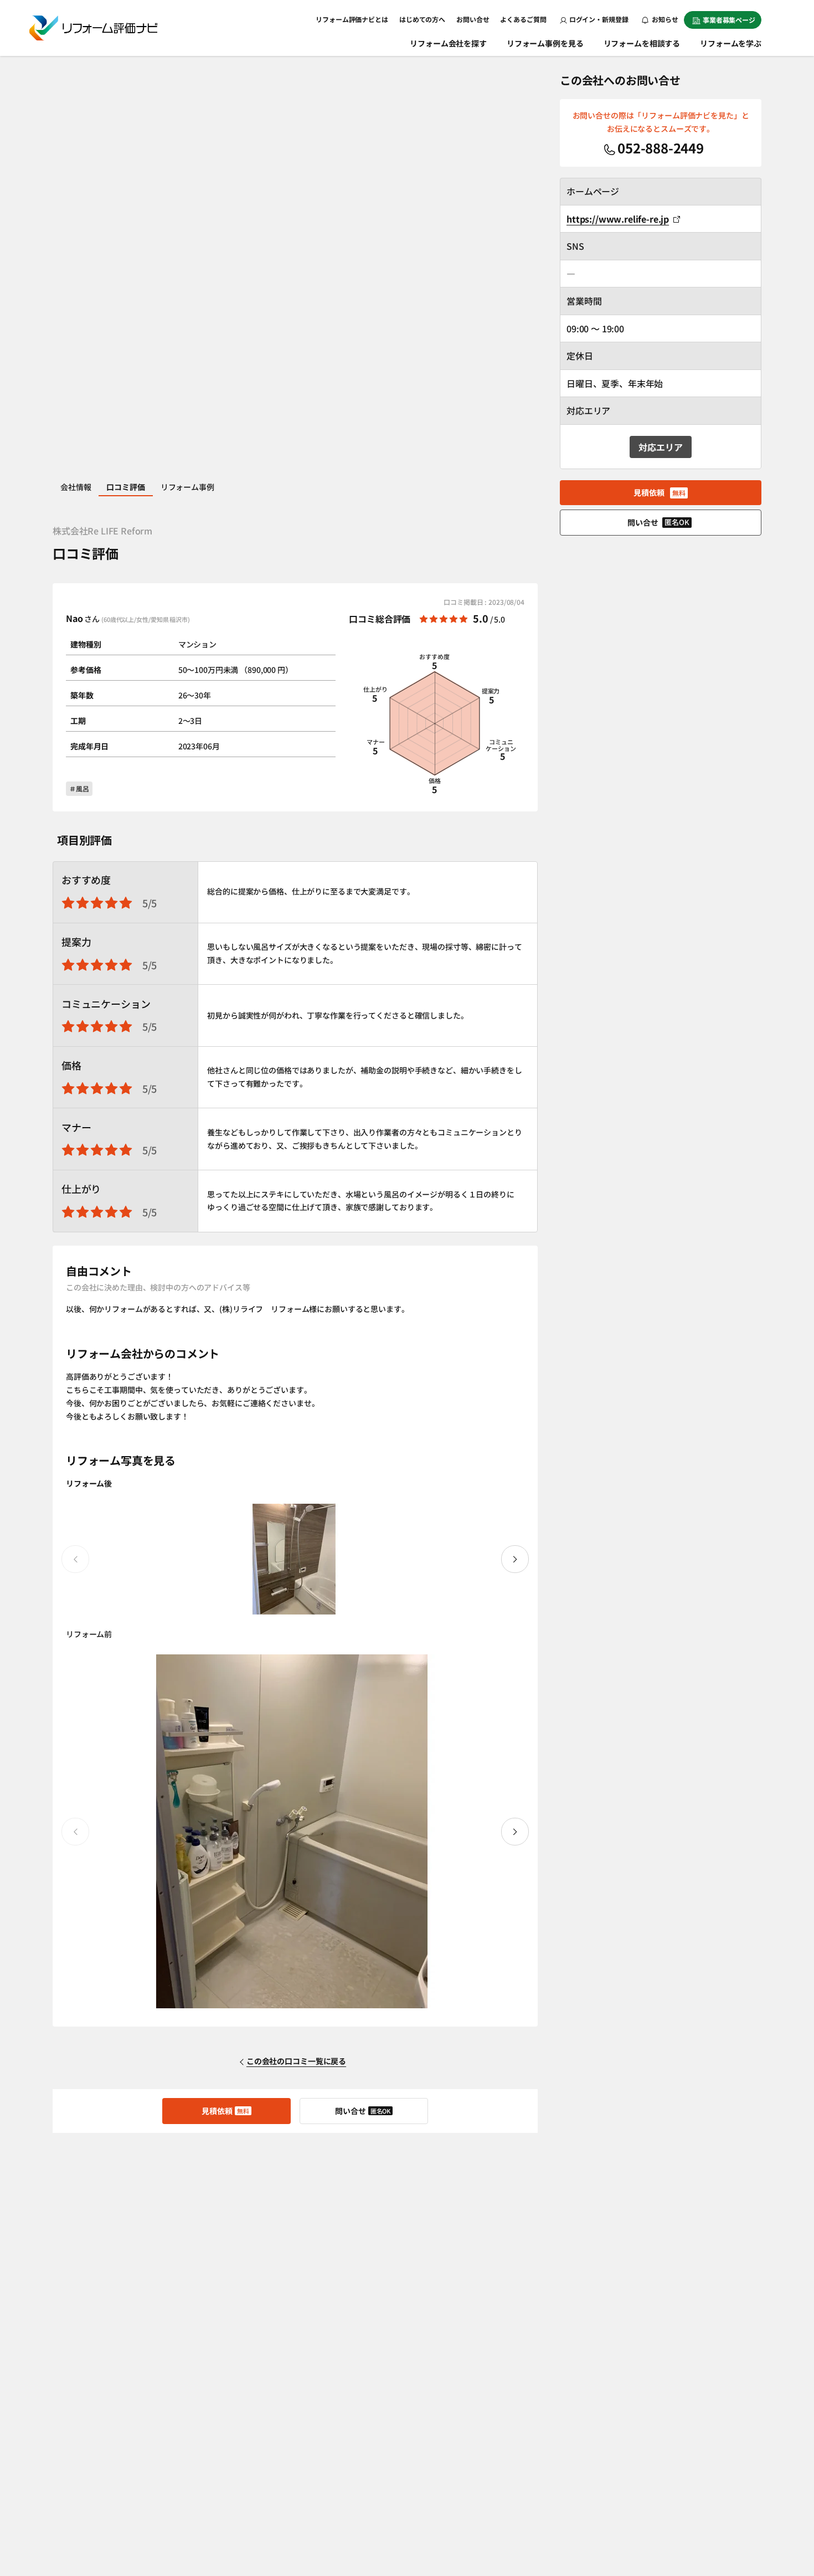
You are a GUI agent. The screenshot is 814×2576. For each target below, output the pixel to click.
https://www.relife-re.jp (618, 219)
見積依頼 (225, 2111)
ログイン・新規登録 (599, 19)
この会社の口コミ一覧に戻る (296, 2061)
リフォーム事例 (187, 487)
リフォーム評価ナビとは (352, 19)
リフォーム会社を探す (448, 43)
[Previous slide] (75, 1559)
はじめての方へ (422, 19)
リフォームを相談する (642, 43)
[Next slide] (515, 1559)
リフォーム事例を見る (545, 43)
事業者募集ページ (729, 20)
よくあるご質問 (523, 19)
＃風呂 (79, 788)
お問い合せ (473, 19)
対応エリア (660, 447)
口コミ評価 (125, 487)
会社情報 (76, 487)
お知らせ (664, 19)
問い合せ (363, 2111)
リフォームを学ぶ (731, 43)
